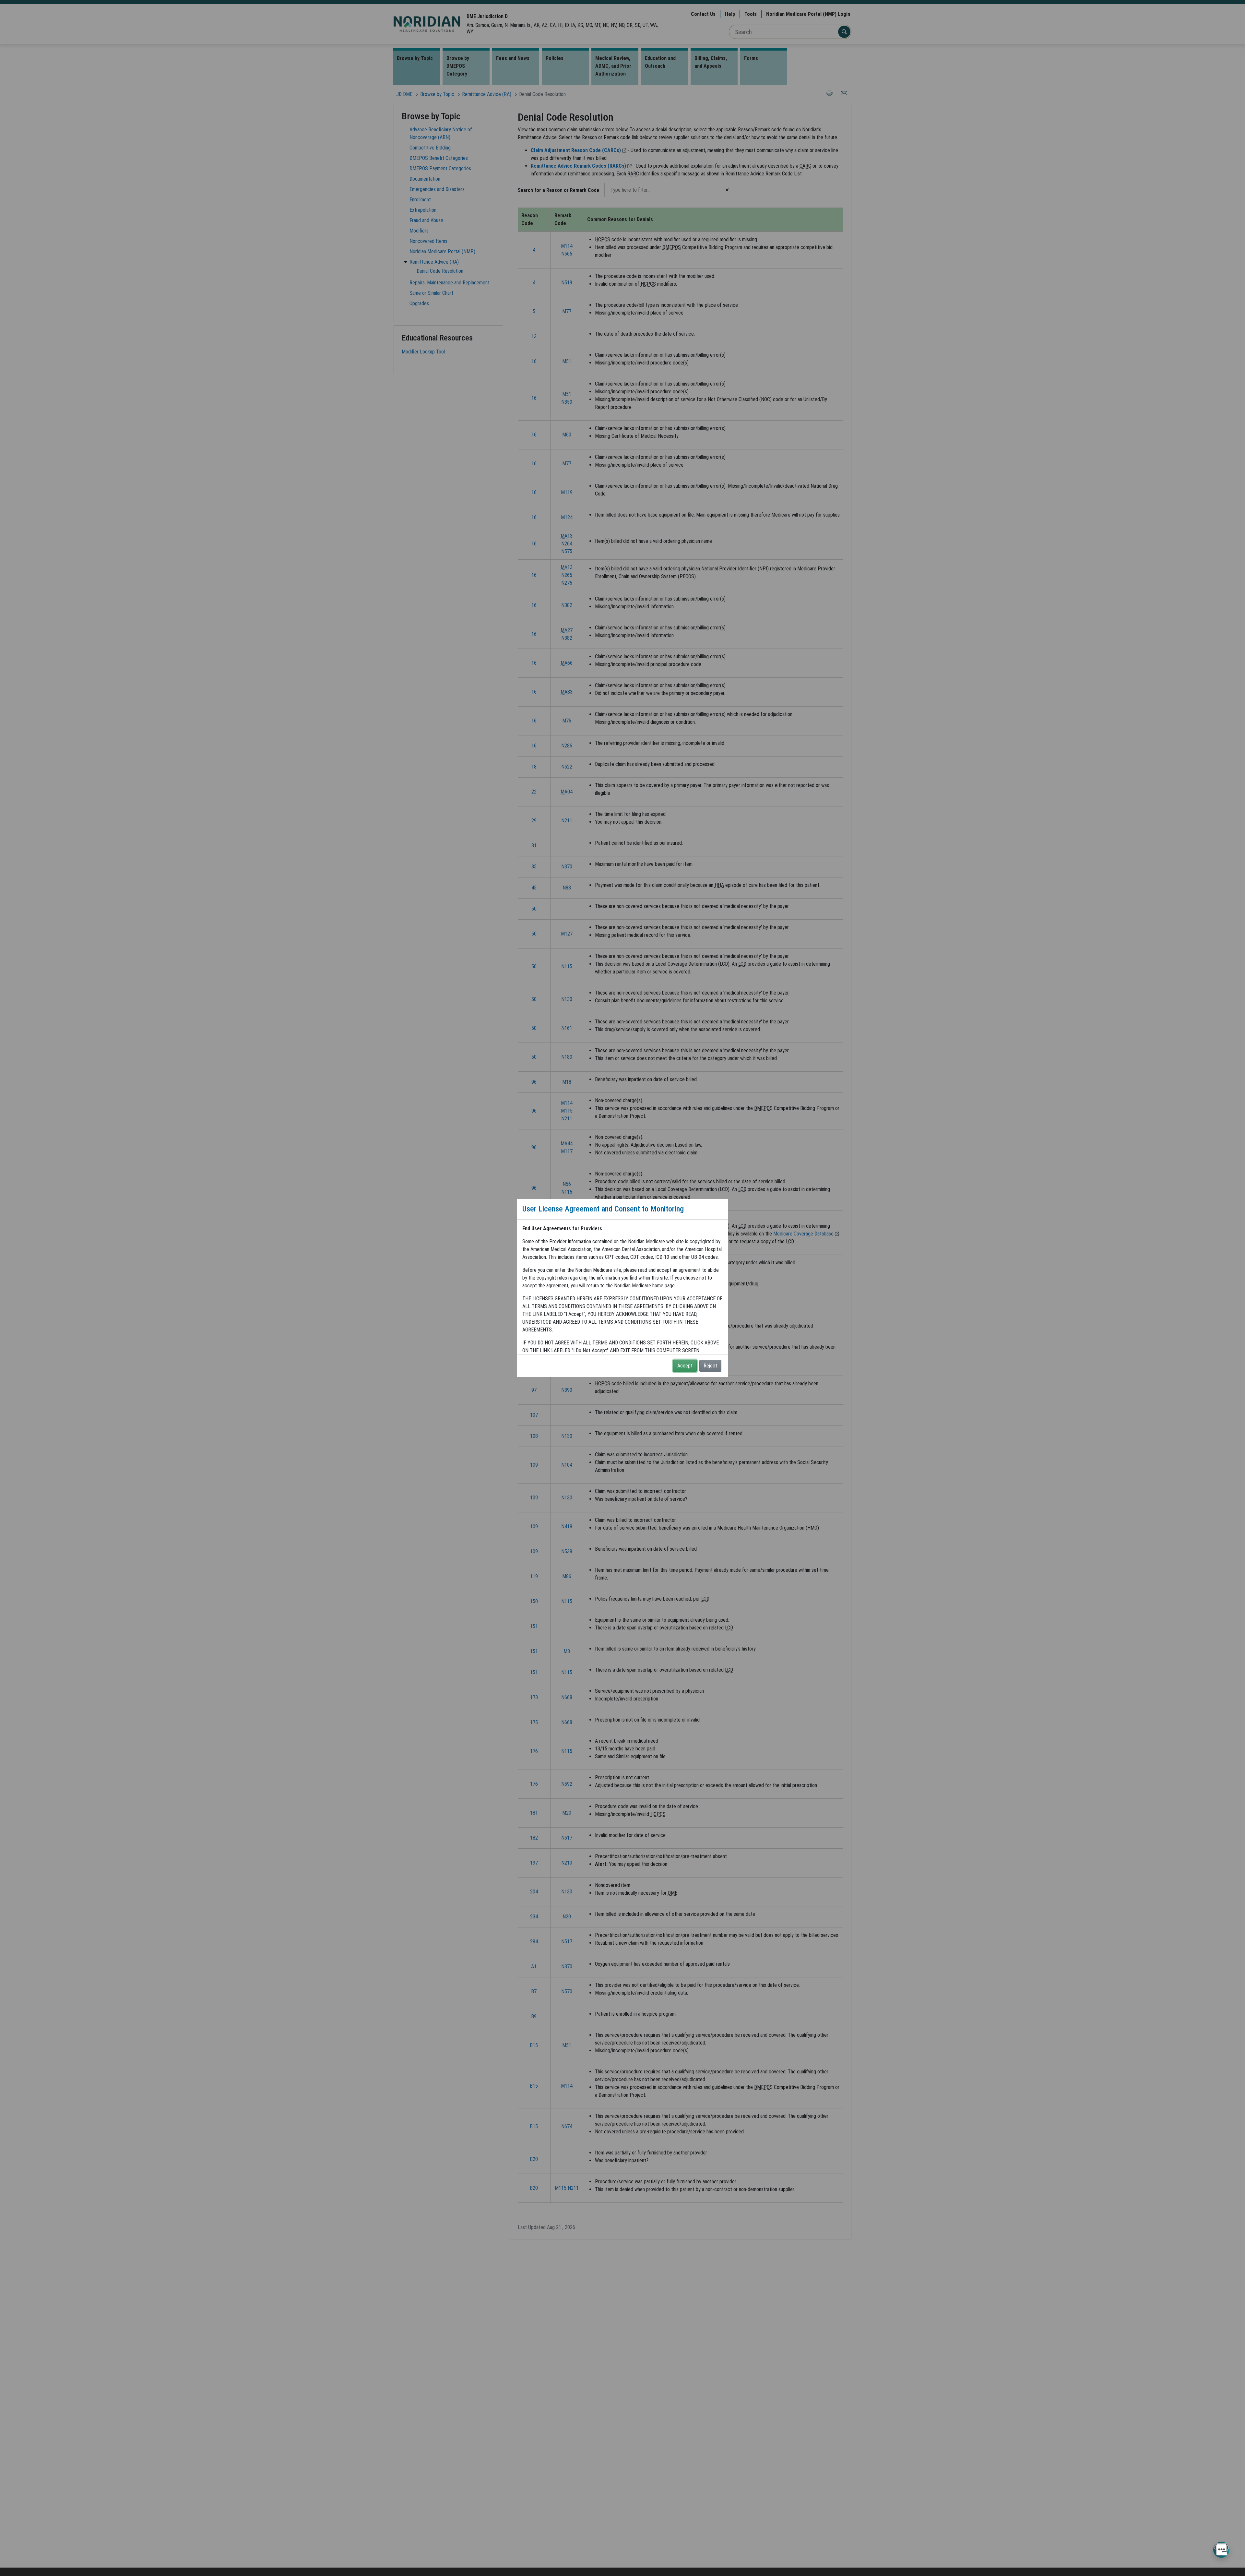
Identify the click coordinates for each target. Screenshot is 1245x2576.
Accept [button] (685, 1366)
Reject (710, 1366)
